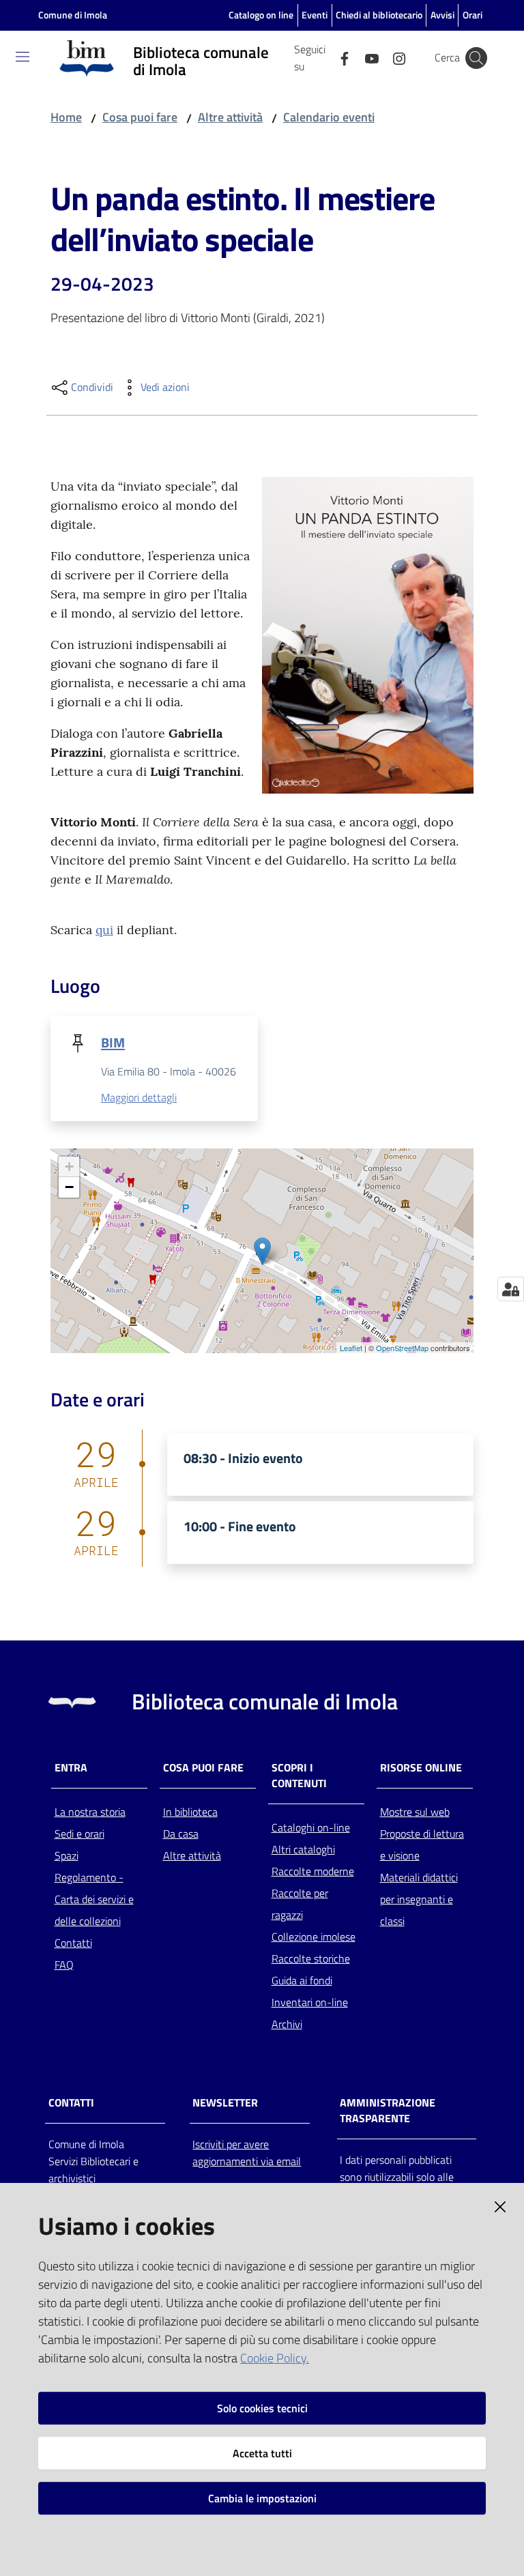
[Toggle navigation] (23, 57)
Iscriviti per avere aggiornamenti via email (247, 2153)
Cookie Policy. (275, 2358)
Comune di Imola (73, 15)
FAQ (64, 1965)
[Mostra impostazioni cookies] (511, 1289)
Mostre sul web (415, 1812)
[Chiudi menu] (475, 27)
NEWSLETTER (225, 2103)
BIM (113, 1042)
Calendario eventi (329, 117)
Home (66, 117)
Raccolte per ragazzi (300, 1904)
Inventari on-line (310, 2002)
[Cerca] (476, 58)
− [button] (69, 1187)
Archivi (287, 2024)
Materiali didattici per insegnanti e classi (419, 1899)
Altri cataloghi (303, 1849)
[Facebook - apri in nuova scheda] (339, 57)
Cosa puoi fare (140, 117)
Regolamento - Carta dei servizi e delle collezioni (94, 1899)
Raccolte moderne (313, 1871)
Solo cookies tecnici (262, 2408)
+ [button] (69, 1167)
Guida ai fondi (302, 1980)
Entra (71, 1768)
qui (104, 930)
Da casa (181, 1834)
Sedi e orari (79, 1834)
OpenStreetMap (402, 1348)
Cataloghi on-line (311, 1827)
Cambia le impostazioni (262, 2498)
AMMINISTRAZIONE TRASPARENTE (388, 2111)
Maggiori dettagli (139, 1097)
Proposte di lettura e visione (422, 1844)
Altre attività (230, 117)
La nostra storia (90, 1812)
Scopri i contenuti (299, 1776)
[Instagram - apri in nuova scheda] (394, 57)
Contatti (73, 1943)
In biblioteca (190, 1812)
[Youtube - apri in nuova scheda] (366, 57)
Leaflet (351, 1348)
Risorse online (421, 1768)
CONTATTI (71, 2103)
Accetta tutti (262, 2453)
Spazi (67, 1855)
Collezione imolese (314, 1937)
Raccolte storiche (311, 1958)
